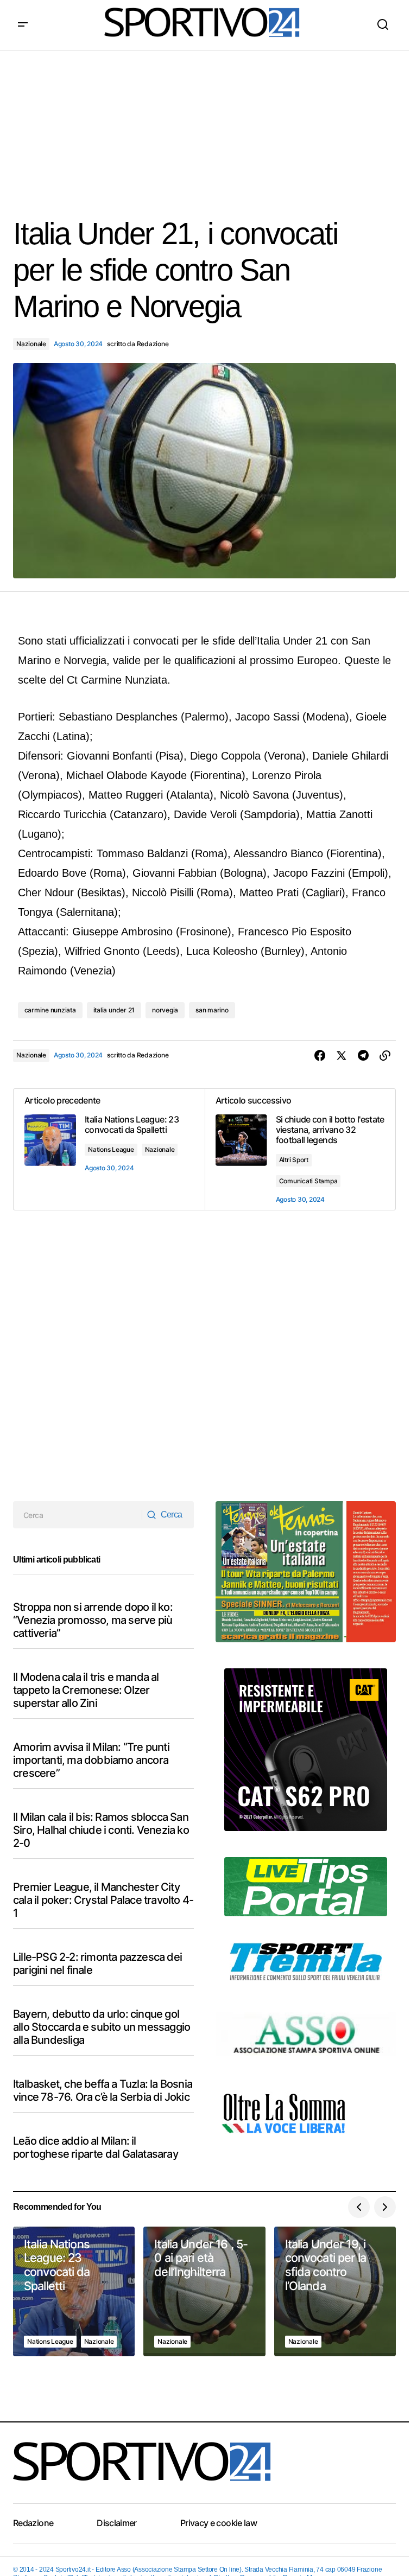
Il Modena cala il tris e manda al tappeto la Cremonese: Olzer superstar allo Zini (86, 1690)
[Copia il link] (385, 1056)
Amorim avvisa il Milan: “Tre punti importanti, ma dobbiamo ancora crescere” (91, 1760)
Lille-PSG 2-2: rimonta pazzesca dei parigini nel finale (97, 1963)
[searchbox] (78, 1515)
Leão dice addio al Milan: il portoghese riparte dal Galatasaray (96, 2147)
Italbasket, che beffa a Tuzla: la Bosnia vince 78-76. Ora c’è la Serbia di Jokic (103, 2090)
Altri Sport (294, 1160)
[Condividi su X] (342, 1056)
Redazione (33, 2523)
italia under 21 (114, 1010)
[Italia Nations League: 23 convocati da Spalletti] (74, 2292)
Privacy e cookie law (219, 2523)
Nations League (111, 1149)
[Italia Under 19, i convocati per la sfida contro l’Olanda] (335, 2292)
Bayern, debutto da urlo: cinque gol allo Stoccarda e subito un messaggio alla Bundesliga (102, 2027)
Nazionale (31, 344)
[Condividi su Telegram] (363, 1056)
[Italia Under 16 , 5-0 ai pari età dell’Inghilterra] (204, 2292)
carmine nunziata (50, 1010)
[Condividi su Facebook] (320, 1056)
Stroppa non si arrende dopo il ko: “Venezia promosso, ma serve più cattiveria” (93, 1620)
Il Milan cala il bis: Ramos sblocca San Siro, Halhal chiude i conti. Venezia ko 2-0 (101, 1830)
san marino (212, 1010)
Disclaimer (117, 2523)
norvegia (165, 1010)
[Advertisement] (208, 126)
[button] (23, 25)
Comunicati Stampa (308, 1181)
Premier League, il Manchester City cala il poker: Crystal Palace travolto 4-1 (103, 1900)
